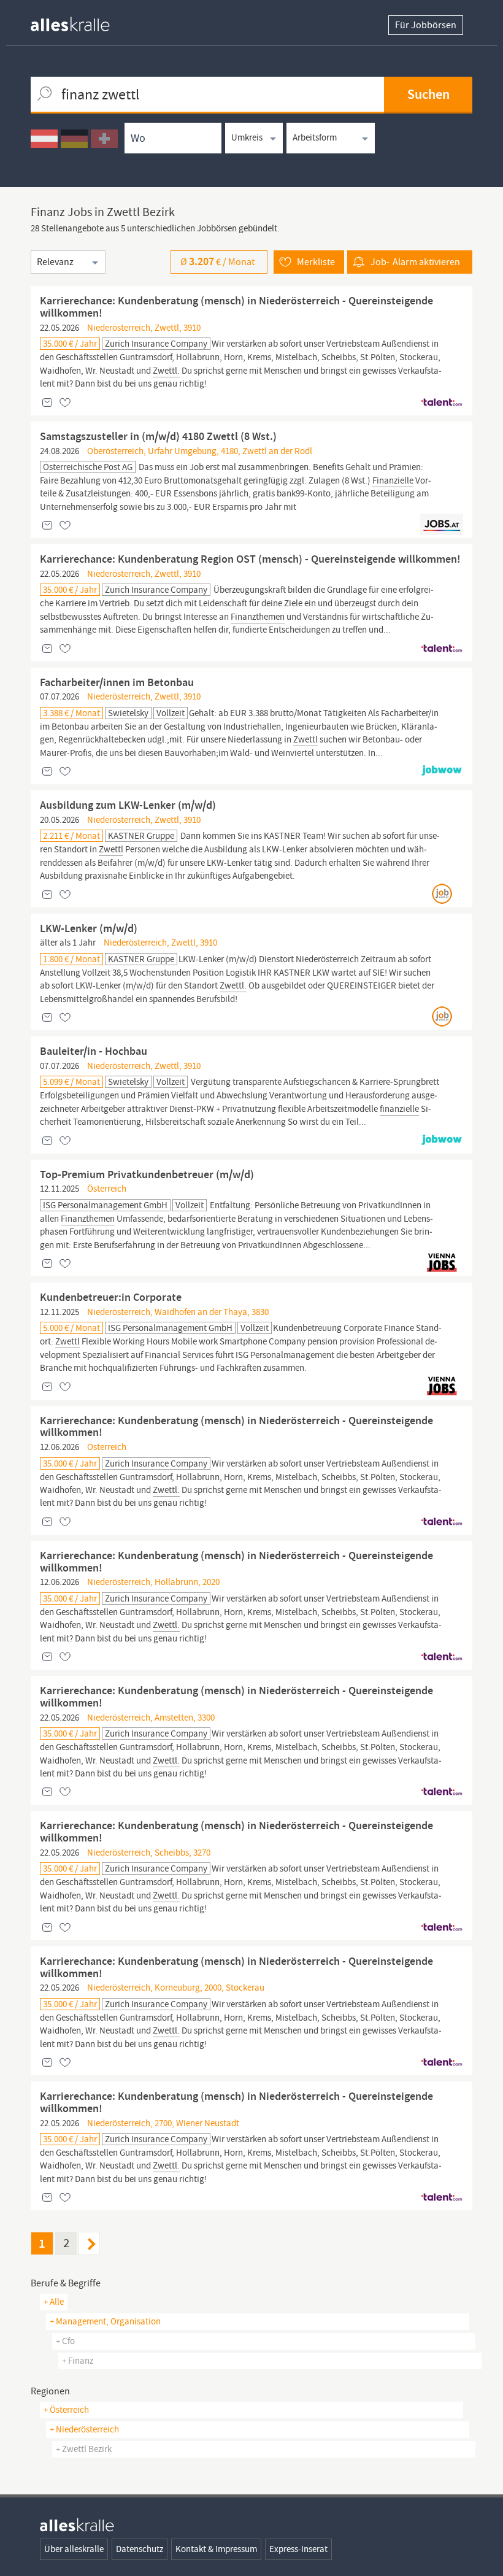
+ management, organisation (105, 2321)
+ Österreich (66, 2410)
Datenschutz (140, 2549)
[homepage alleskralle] (80, 21)
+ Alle (54, 2302)
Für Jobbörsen (426, 25)
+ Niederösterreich (84, 2429)
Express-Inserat (298, 2549)
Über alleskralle (74, 2549)
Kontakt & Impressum (216, 2549)
